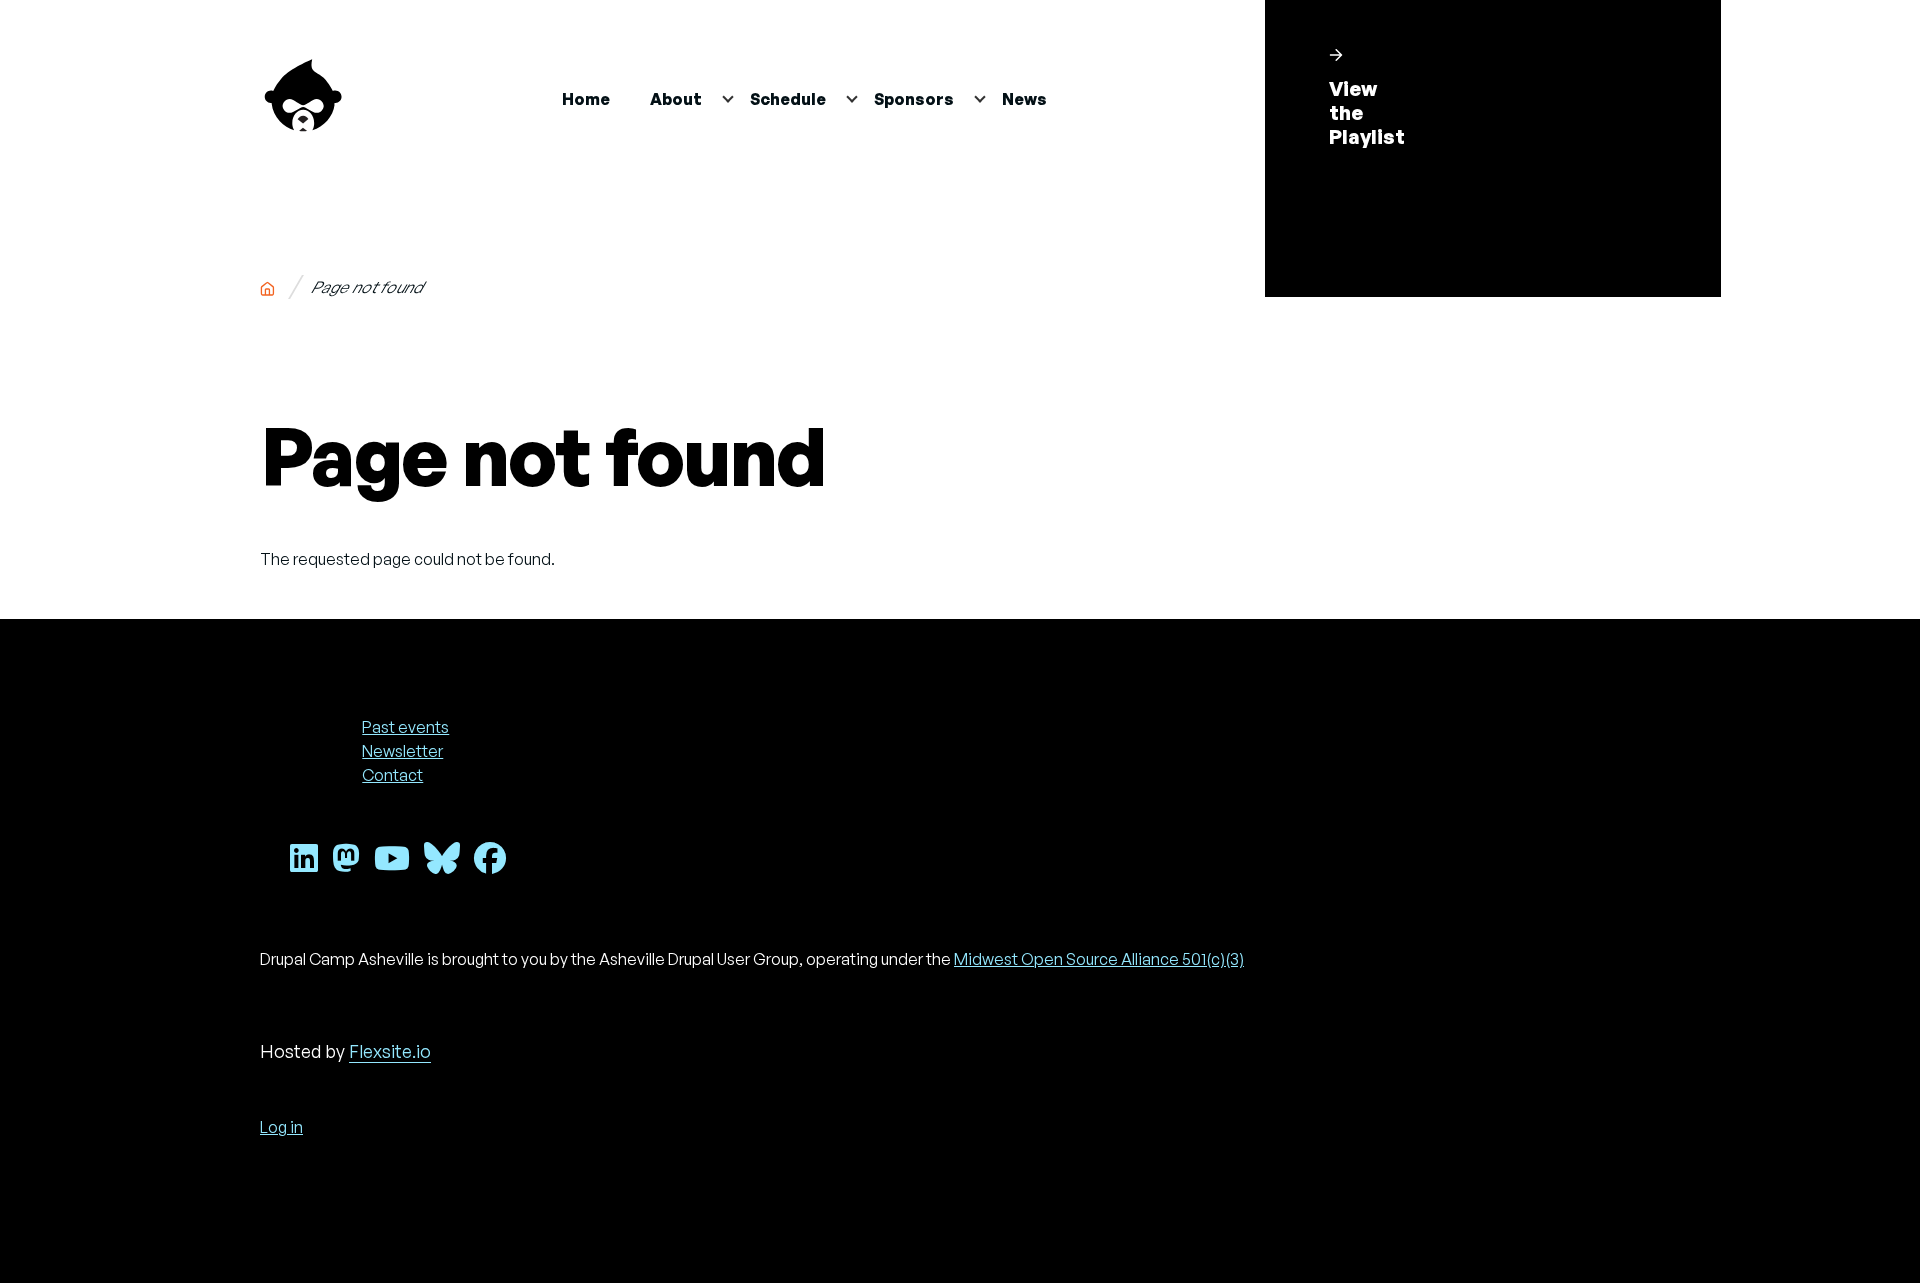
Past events (405, 727)
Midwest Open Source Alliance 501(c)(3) (1099, 959)
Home (267, 285)
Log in (281, 1127)
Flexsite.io (390, 1051)
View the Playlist (1367, 112)
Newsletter (402, 751)
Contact (392, 775)
